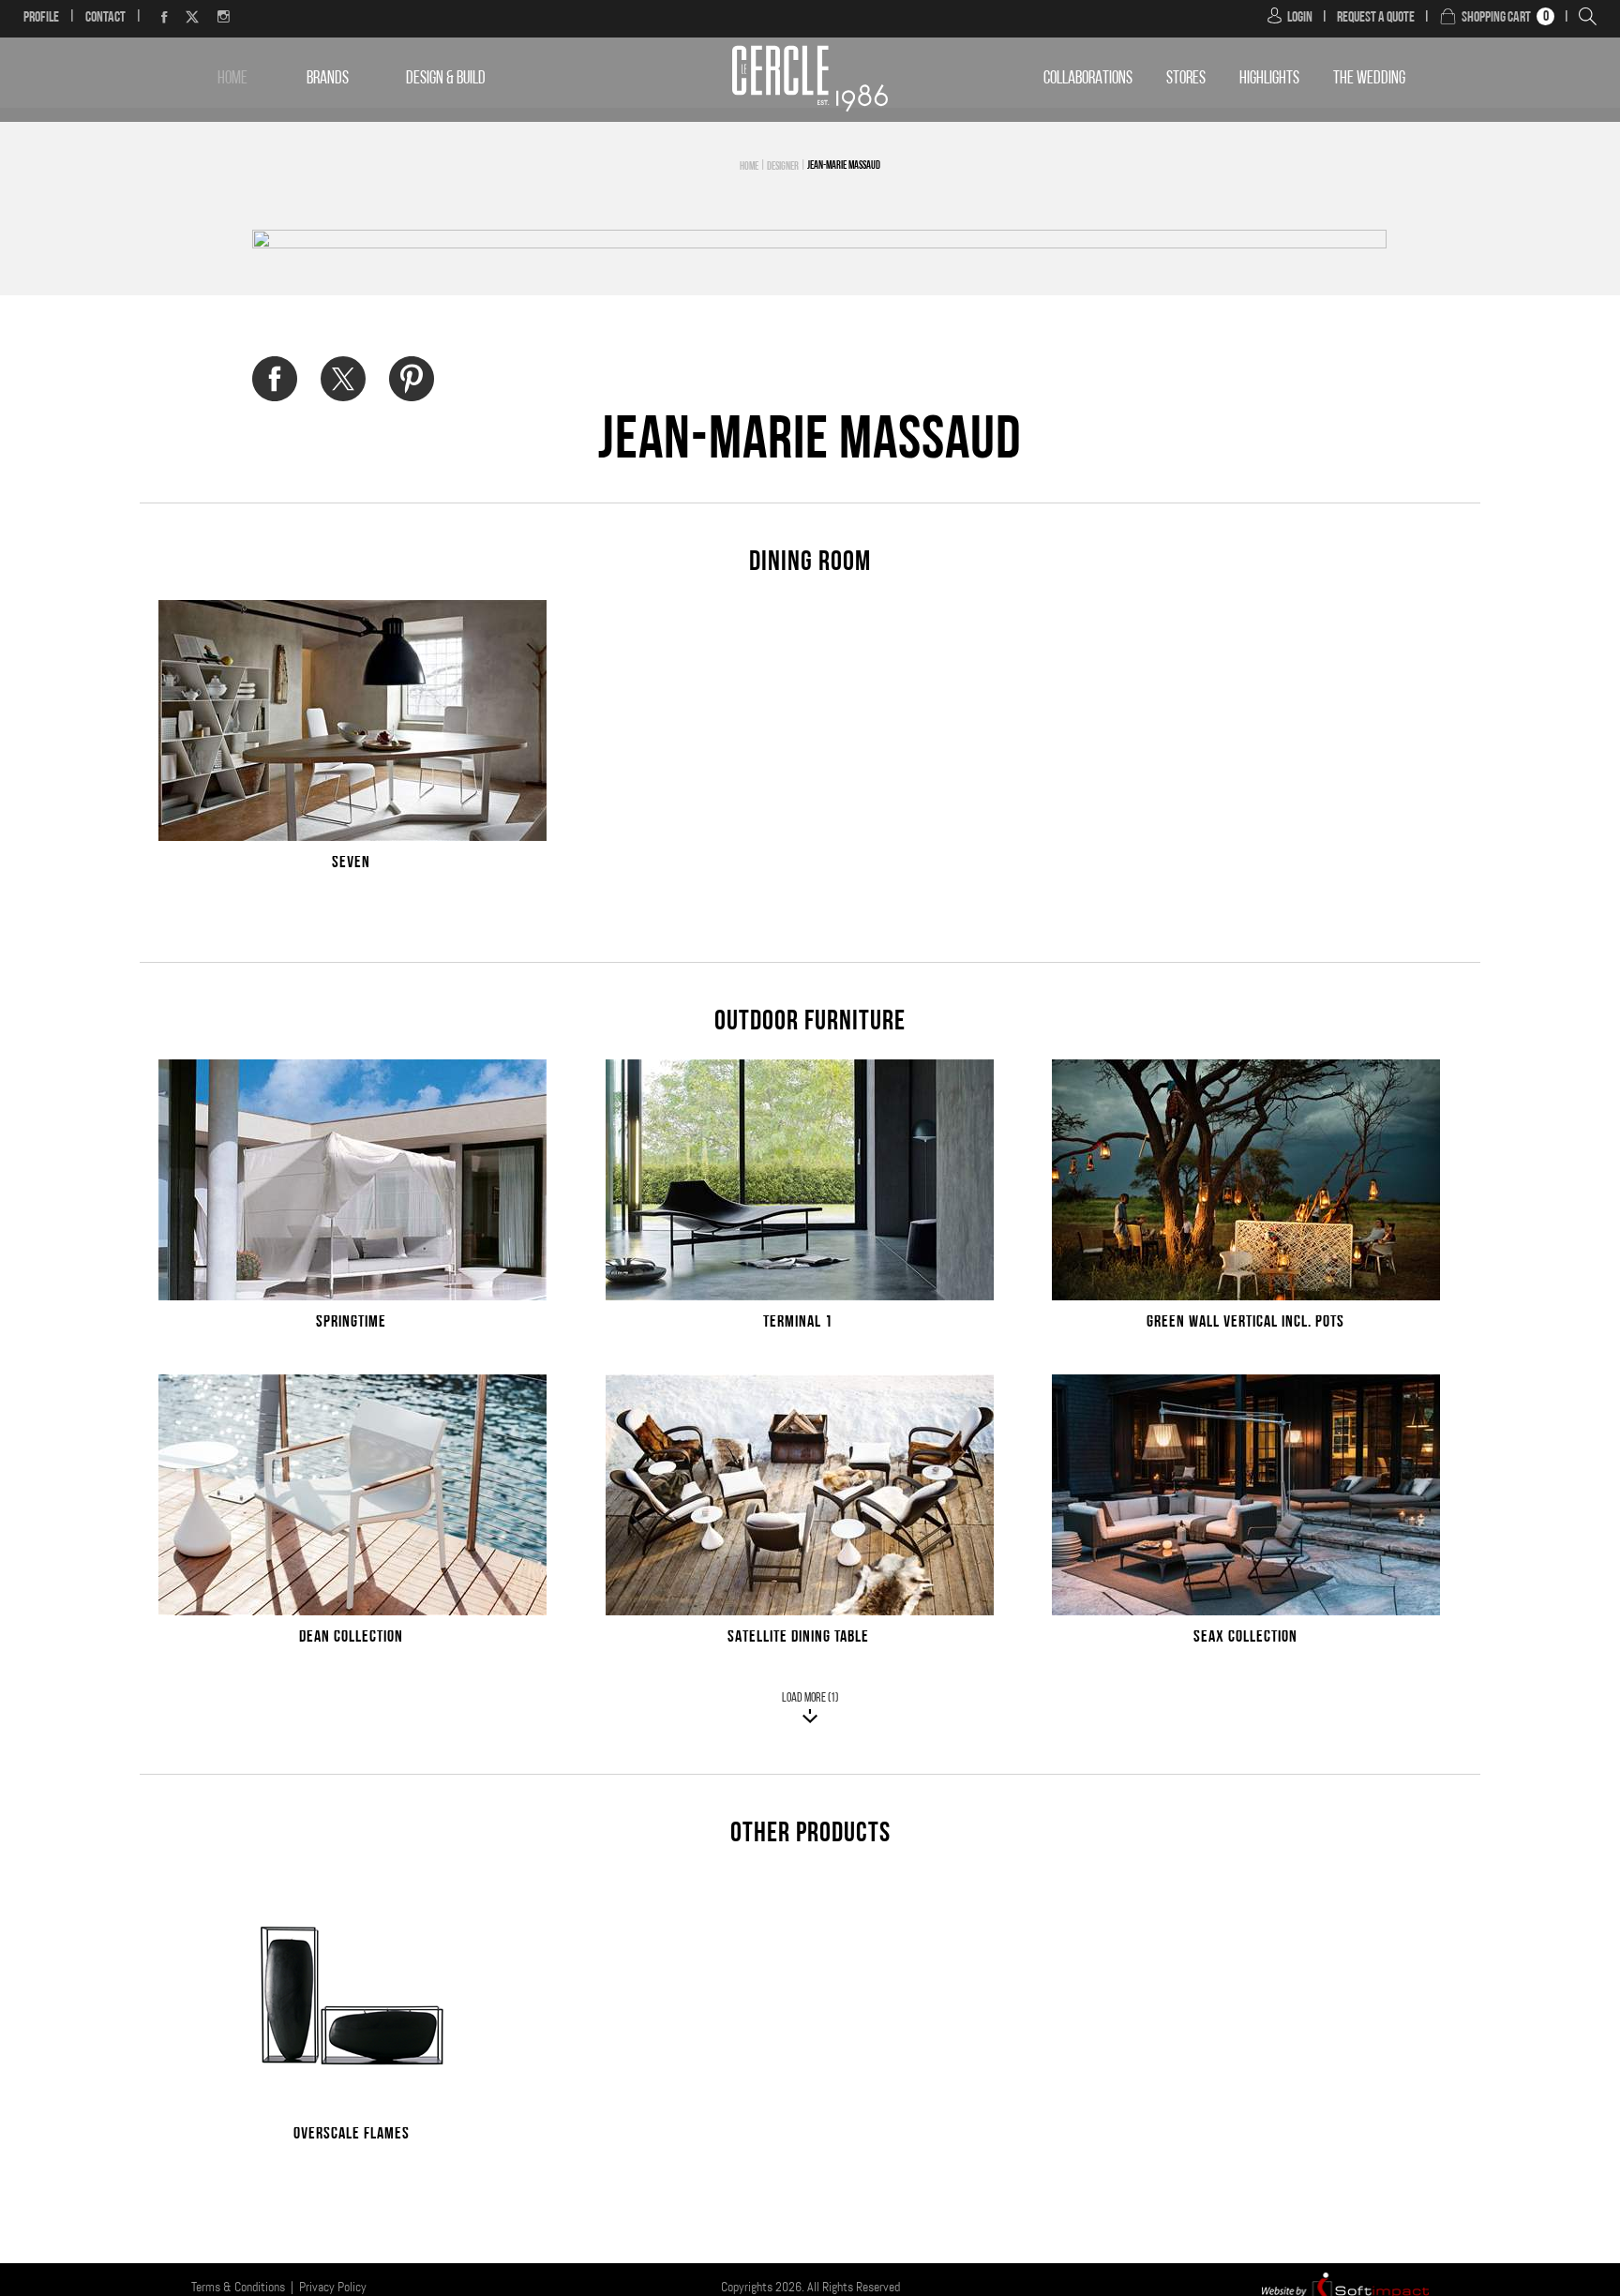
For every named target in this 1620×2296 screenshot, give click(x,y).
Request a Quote (1376, 18)
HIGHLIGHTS (1269, 79)
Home (232, 79)
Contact (105, 18)
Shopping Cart (1496, 18)
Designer (783, 167)
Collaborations (1088, 79)
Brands (328, 79)
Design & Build (446, 79)
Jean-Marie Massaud (844, 166)
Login (1300, 18)
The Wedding (1369, 79)
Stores (1186, 79)
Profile (41, 18)
